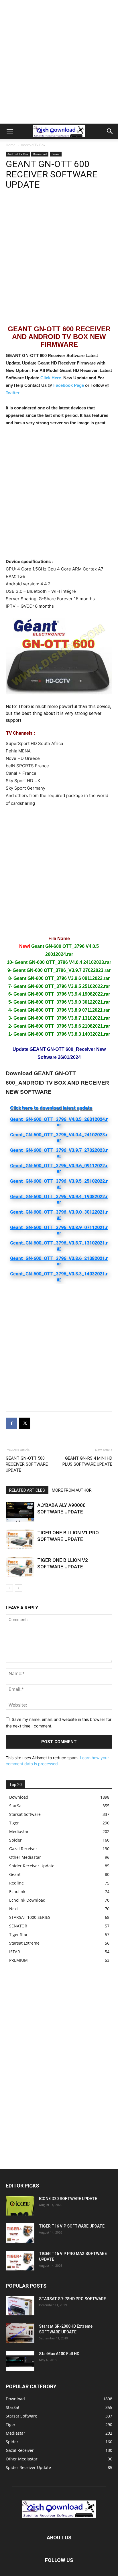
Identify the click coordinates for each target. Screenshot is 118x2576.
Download (40, 154)
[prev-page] (9, 1588)
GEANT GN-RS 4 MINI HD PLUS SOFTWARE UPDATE (87, 1461)
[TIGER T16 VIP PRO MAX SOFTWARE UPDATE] (20, 2261)
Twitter (12, 393)
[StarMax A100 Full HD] (20, 2361)
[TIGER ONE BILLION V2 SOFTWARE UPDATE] (20, 1567)
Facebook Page (69, 385)
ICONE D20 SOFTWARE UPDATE (68, 2199)
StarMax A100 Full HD (59, 2354)
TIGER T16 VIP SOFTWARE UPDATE (72, 2226)
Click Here (51, 378)
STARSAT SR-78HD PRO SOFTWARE (72, 2299)
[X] (25, 1423)
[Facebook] (11, 1423)
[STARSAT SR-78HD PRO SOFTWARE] (20, 2306)
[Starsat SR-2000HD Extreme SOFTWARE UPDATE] (20, 2333)
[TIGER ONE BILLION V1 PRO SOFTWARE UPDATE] (20, 1539)
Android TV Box (33, 145)
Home (11, 145)
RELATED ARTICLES (27, 1490)
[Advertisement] (59, 62)
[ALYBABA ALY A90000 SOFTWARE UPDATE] (20, 1512)
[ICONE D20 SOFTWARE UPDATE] (20, 2206)
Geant (56, 154)
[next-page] (18, 1588)
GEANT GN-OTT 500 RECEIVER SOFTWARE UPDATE (27, 1464)
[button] (10, 131)
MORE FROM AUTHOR (72, 1490)
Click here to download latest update (51, 1108)
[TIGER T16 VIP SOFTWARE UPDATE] (20, 2233)
